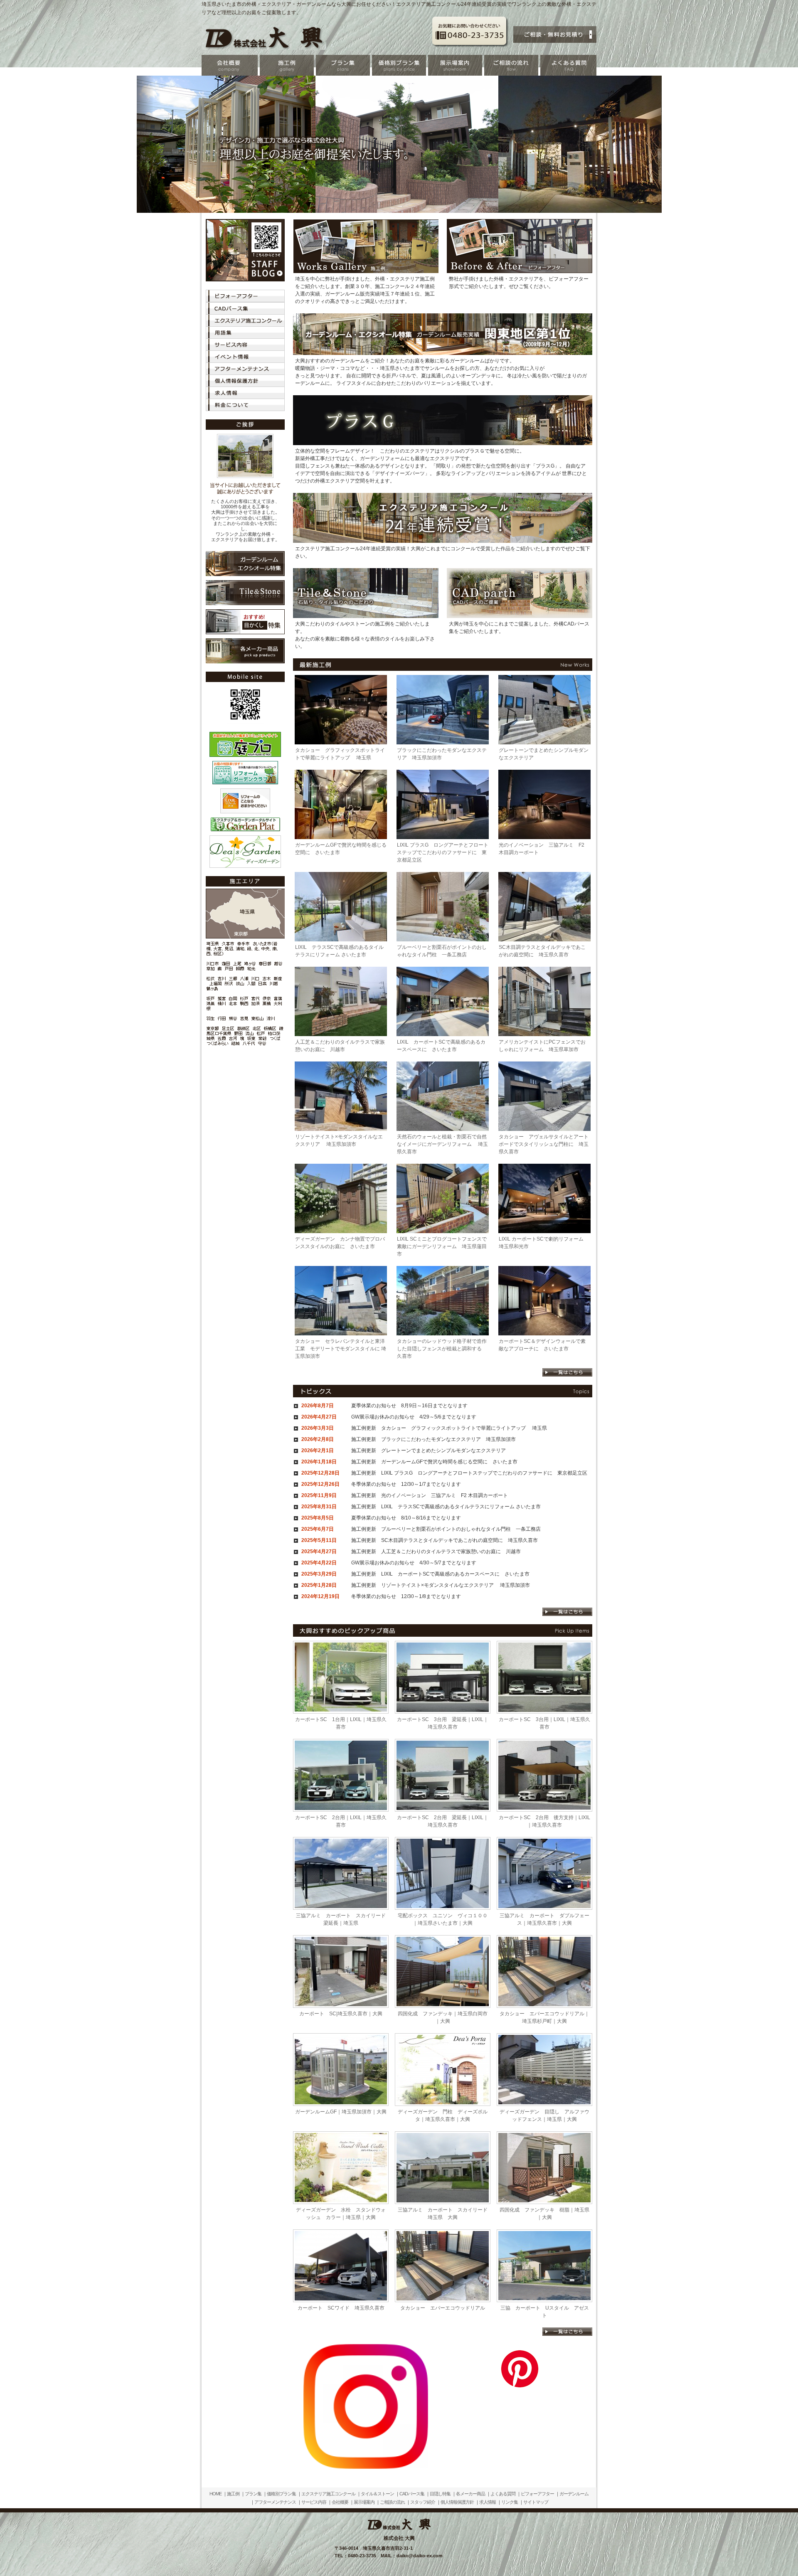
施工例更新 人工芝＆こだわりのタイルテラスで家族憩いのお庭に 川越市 (436, 1552)
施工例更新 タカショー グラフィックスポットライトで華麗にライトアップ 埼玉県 (449, 1428)
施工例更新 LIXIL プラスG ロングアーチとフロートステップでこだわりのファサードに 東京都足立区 (469, 1473)
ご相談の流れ (392, 2502)
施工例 (233, 2494)
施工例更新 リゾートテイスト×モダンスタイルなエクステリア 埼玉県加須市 (441, 1585)
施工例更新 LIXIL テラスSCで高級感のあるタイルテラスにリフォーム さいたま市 (446, 1507)
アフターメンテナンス (275, 2502)
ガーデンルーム (574, 2494)
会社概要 (340, 2502)
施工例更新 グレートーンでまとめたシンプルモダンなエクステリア (429, 1451)
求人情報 (488, 2502)
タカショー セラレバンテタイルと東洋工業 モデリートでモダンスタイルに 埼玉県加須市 (341, 1349)
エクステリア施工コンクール (328, 2494)
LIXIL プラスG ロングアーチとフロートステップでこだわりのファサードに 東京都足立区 (443, 852)
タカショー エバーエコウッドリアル (443, 2308)
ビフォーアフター (537, 2494)
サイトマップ (536, 2502)
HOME (216, 2494)
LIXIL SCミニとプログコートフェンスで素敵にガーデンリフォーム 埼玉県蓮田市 (442, 1246)
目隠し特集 (440, 2494)
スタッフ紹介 (423, 2502)
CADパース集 (412, 2494)
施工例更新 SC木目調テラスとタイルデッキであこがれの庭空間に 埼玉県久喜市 (445, 1540)
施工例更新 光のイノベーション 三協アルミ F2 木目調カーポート (430, 1495)
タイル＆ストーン (377, 2494)
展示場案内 (364, 2502)
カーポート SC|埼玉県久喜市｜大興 (341, 2014)
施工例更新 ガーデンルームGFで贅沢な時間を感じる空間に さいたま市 (434, 1462)
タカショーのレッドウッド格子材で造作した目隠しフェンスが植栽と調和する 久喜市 (442, 1349)
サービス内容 (314, 2502)
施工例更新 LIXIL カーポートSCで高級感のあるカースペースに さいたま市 (440, 1574)
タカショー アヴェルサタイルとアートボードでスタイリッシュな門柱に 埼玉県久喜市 (544, 1144)
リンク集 (510, 2502)
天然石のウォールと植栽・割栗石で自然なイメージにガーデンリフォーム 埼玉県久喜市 (442, 1144)
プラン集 (253, 2494)
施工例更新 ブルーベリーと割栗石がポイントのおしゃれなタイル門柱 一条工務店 (446, 1529)
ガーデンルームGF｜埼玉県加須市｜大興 (341, 2112)
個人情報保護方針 (457, 2502)
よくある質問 (503, 2494)
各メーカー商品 (470, 2494)
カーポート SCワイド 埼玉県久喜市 (341, 2308)
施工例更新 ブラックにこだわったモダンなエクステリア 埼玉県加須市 (433, 1439)
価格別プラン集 (281, 2494)
